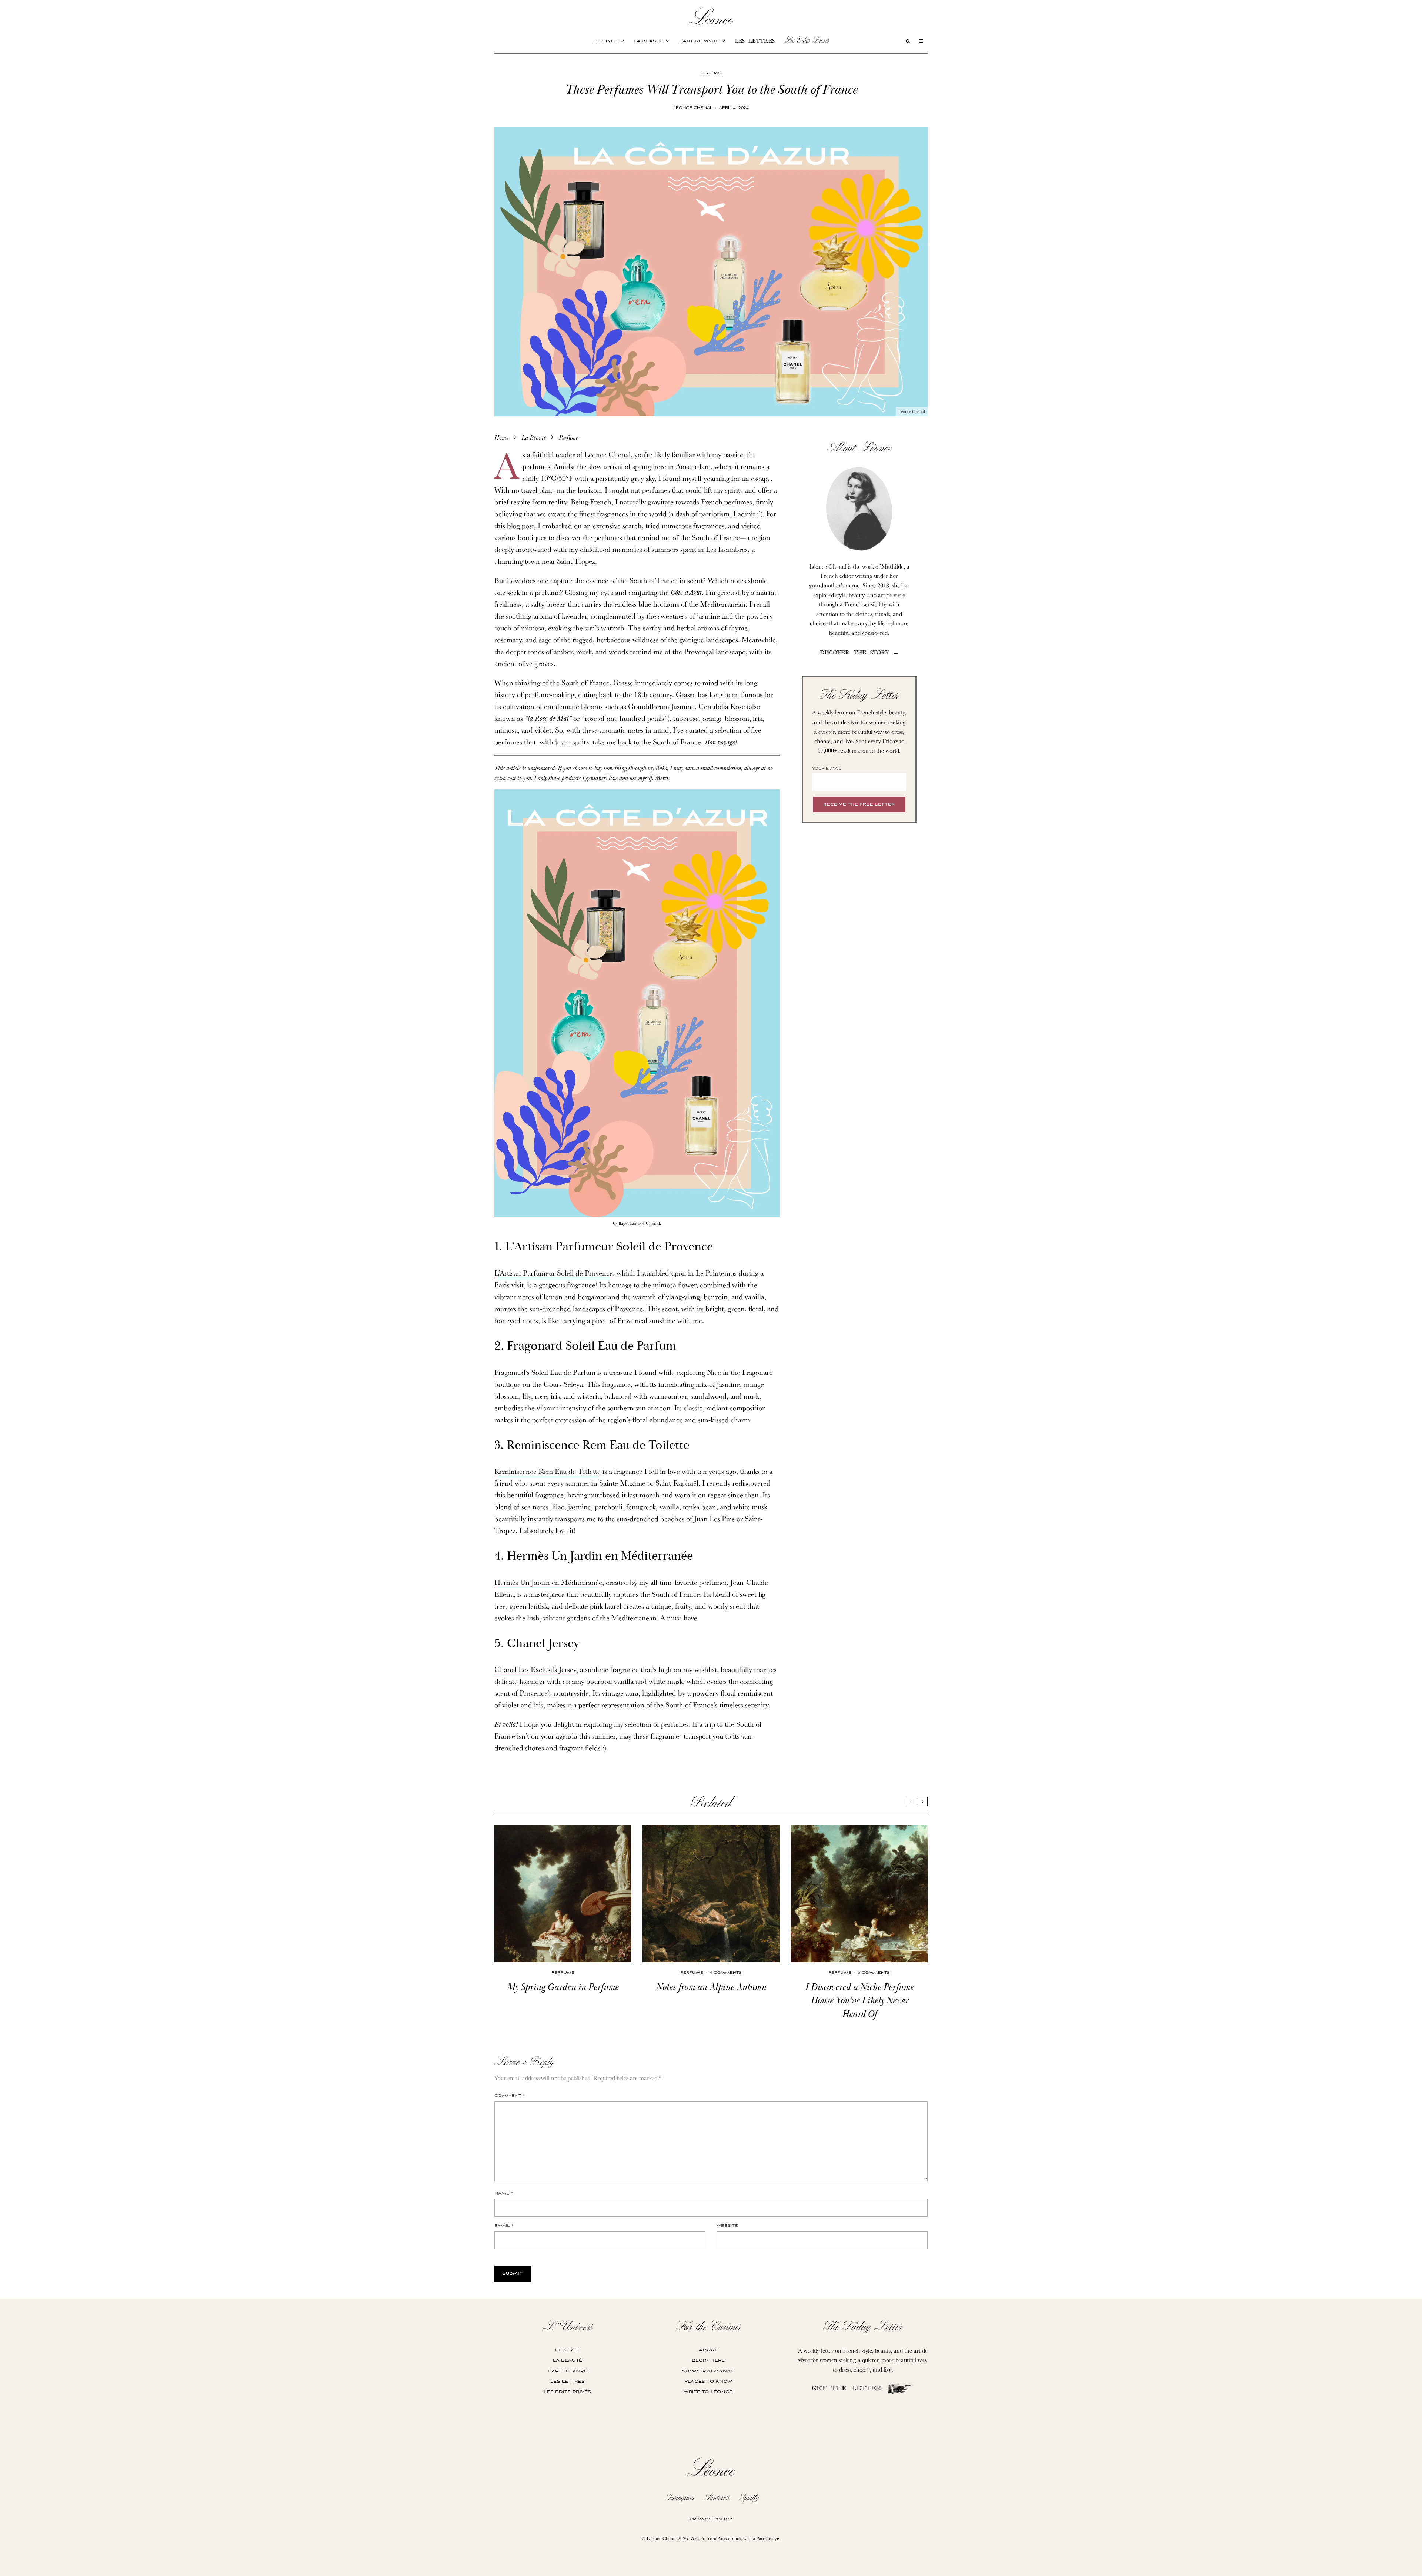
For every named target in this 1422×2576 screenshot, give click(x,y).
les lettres (755, 42)
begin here (708, 2360)
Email (504, 2226)
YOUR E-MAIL (827, 769)
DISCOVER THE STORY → (859, 653)
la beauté (648, 41)
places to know (708, 2381)
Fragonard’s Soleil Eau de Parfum (545, 1372)
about (708, 2350)
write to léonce (708, 2392)
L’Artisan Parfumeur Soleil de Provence (554, 1273)
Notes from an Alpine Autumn (711, 1987)
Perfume (711, 74)
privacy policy (711, 2519)
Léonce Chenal (693, 108)
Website (727, 2226)
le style (605, 41)
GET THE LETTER (849, 2389)
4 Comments (726, 1973)
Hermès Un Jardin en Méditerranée (548, 1582)
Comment (510, 2096)
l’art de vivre (699, 41)
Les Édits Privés (806, 40)
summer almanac (708, 2371)
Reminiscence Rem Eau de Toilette (548, 1471)
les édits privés (567, 2392)
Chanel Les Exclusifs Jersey (535, 1669)
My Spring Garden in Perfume (563, 1987)
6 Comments (874, 1973)
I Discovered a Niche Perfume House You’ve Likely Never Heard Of (859, 2001)
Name (504, 2194)
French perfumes (727, 502)
